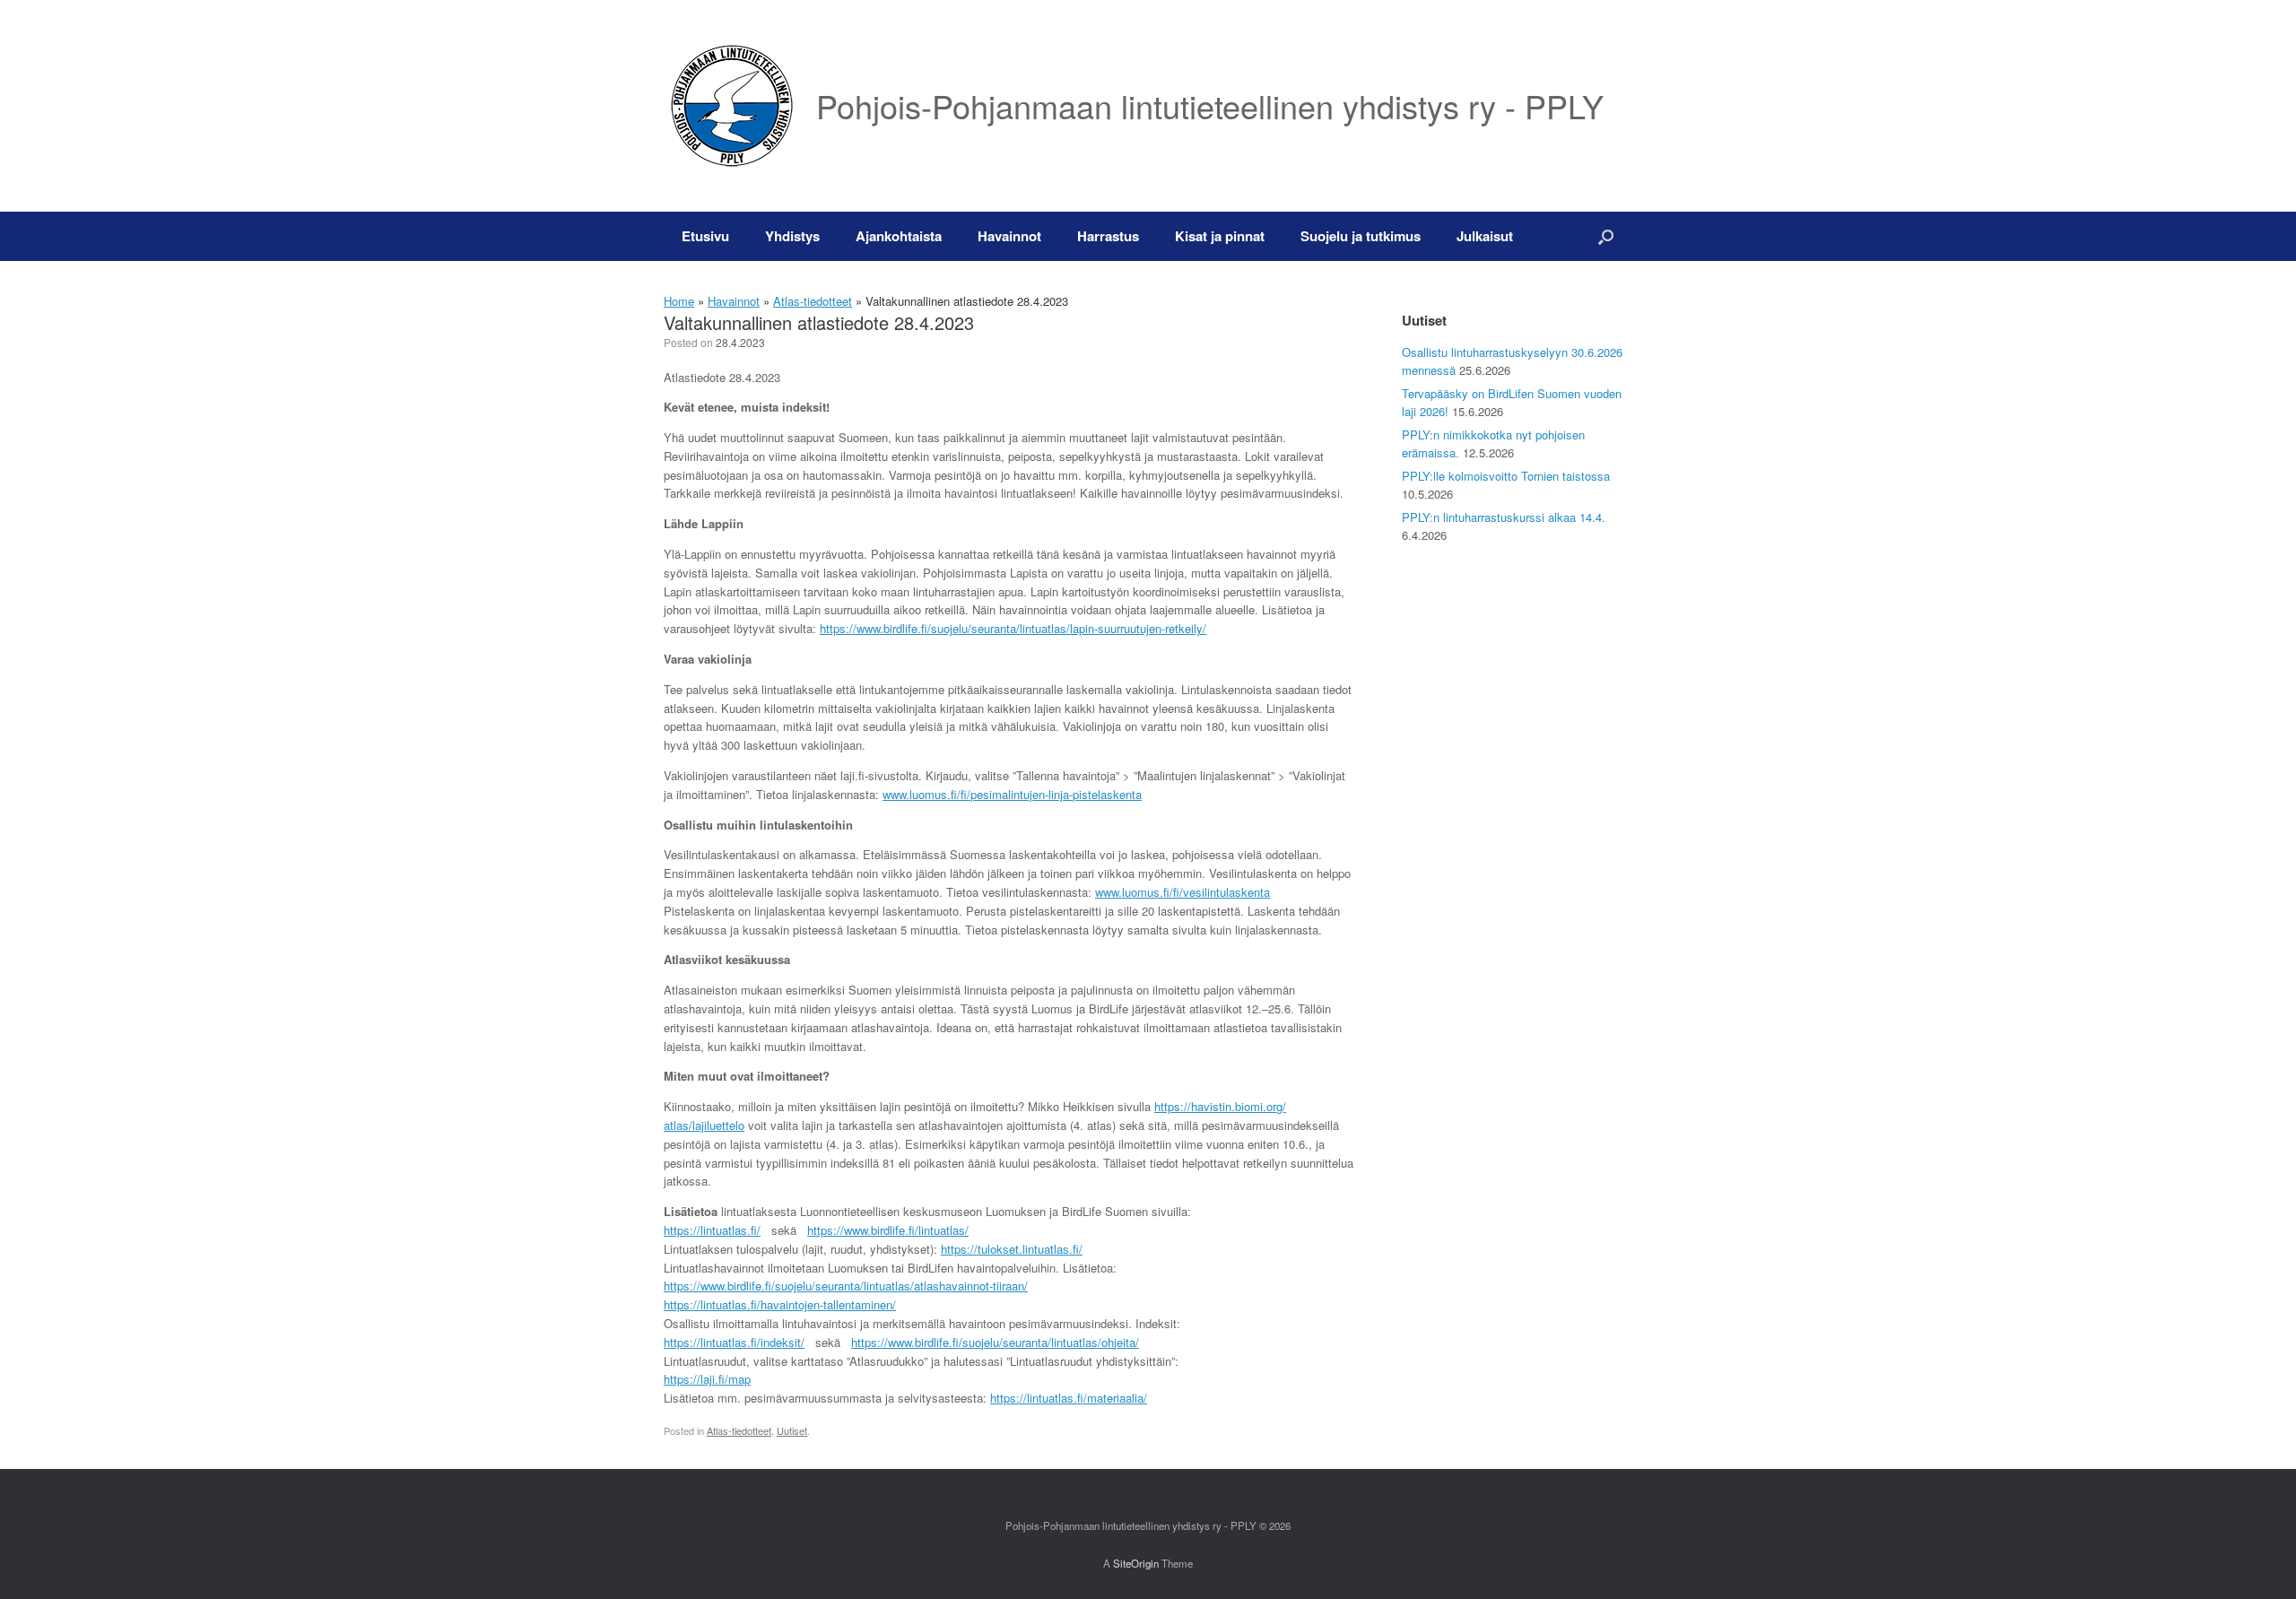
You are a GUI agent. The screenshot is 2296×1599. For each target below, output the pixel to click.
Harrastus (1108, 236)
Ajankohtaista (899, 236)
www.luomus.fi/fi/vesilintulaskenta (1183, 892)
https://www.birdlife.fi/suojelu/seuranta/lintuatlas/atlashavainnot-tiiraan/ (846, 1286)
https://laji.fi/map (707, 1379)
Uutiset (792, 1430)
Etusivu (705, 236)
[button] (1606, 236)
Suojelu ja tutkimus (1361, 236)
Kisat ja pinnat (1220, 236)
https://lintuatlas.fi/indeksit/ (734, 1342)
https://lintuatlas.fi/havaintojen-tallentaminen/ (780, 1304)
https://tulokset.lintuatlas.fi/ (1012, 1249)
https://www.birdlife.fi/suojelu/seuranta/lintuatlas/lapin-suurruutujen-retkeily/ (1013, 628)
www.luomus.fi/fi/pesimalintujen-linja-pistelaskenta (1012, 794)
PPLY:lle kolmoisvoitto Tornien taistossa (1506, 476)
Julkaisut (1485, 236)
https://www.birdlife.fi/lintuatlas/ (888, 1230)
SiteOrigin (1136, 1563)
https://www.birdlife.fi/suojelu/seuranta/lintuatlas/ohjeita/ (995, 1342)
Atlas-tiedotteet (813, 301)
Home (679, 301)
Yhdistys (792, 236)
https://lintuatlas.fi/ (712, 1230)
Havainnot (1009, 236)
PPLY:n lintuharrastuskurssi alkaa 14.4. (1504, 517)
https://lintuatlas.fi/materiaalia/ (1069, 1398)
